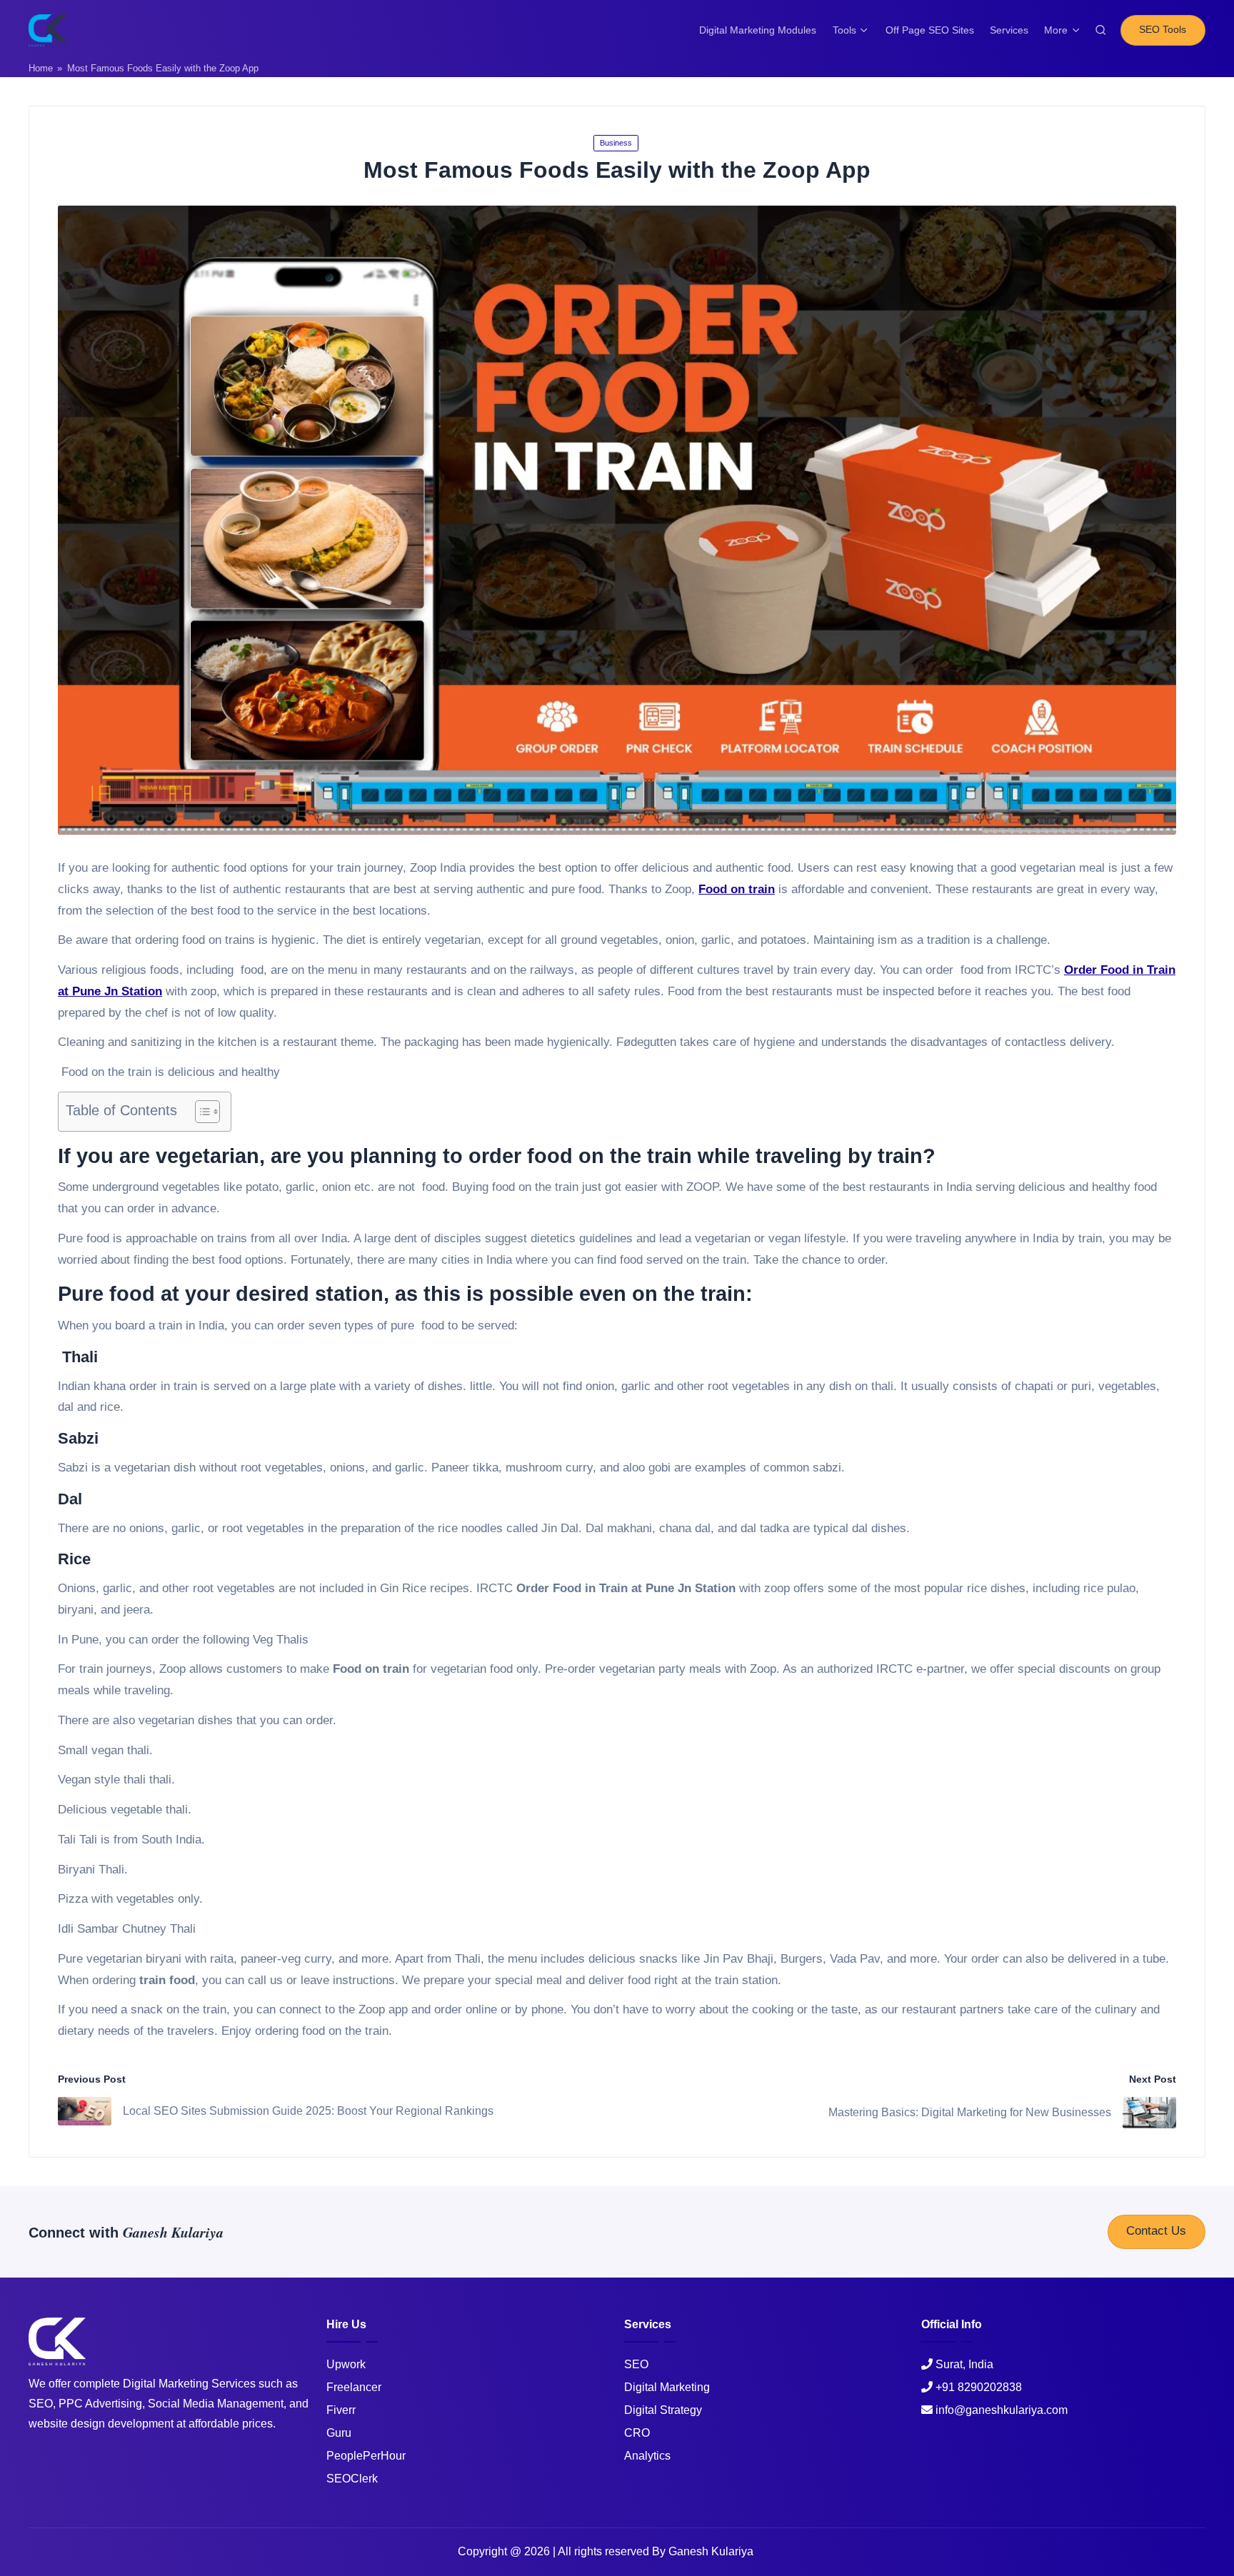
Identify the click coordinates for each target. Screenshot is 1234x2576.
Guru (339, 2433)
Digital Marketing (667, 2387)
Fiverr (341, 2410)
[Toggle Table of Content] (200, 1112)
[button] (1163, 30)
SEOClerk (352, 2479)
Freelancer (354, 2387)
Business (616, 143)
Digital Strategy (663, 2410)
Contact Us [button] (1156, 2230)
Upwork (346, 2364)
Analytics (647, 2456)
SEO (636, 2364)
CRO (637, 2433)
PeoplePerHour (366, 2456)
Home (41, 68)
